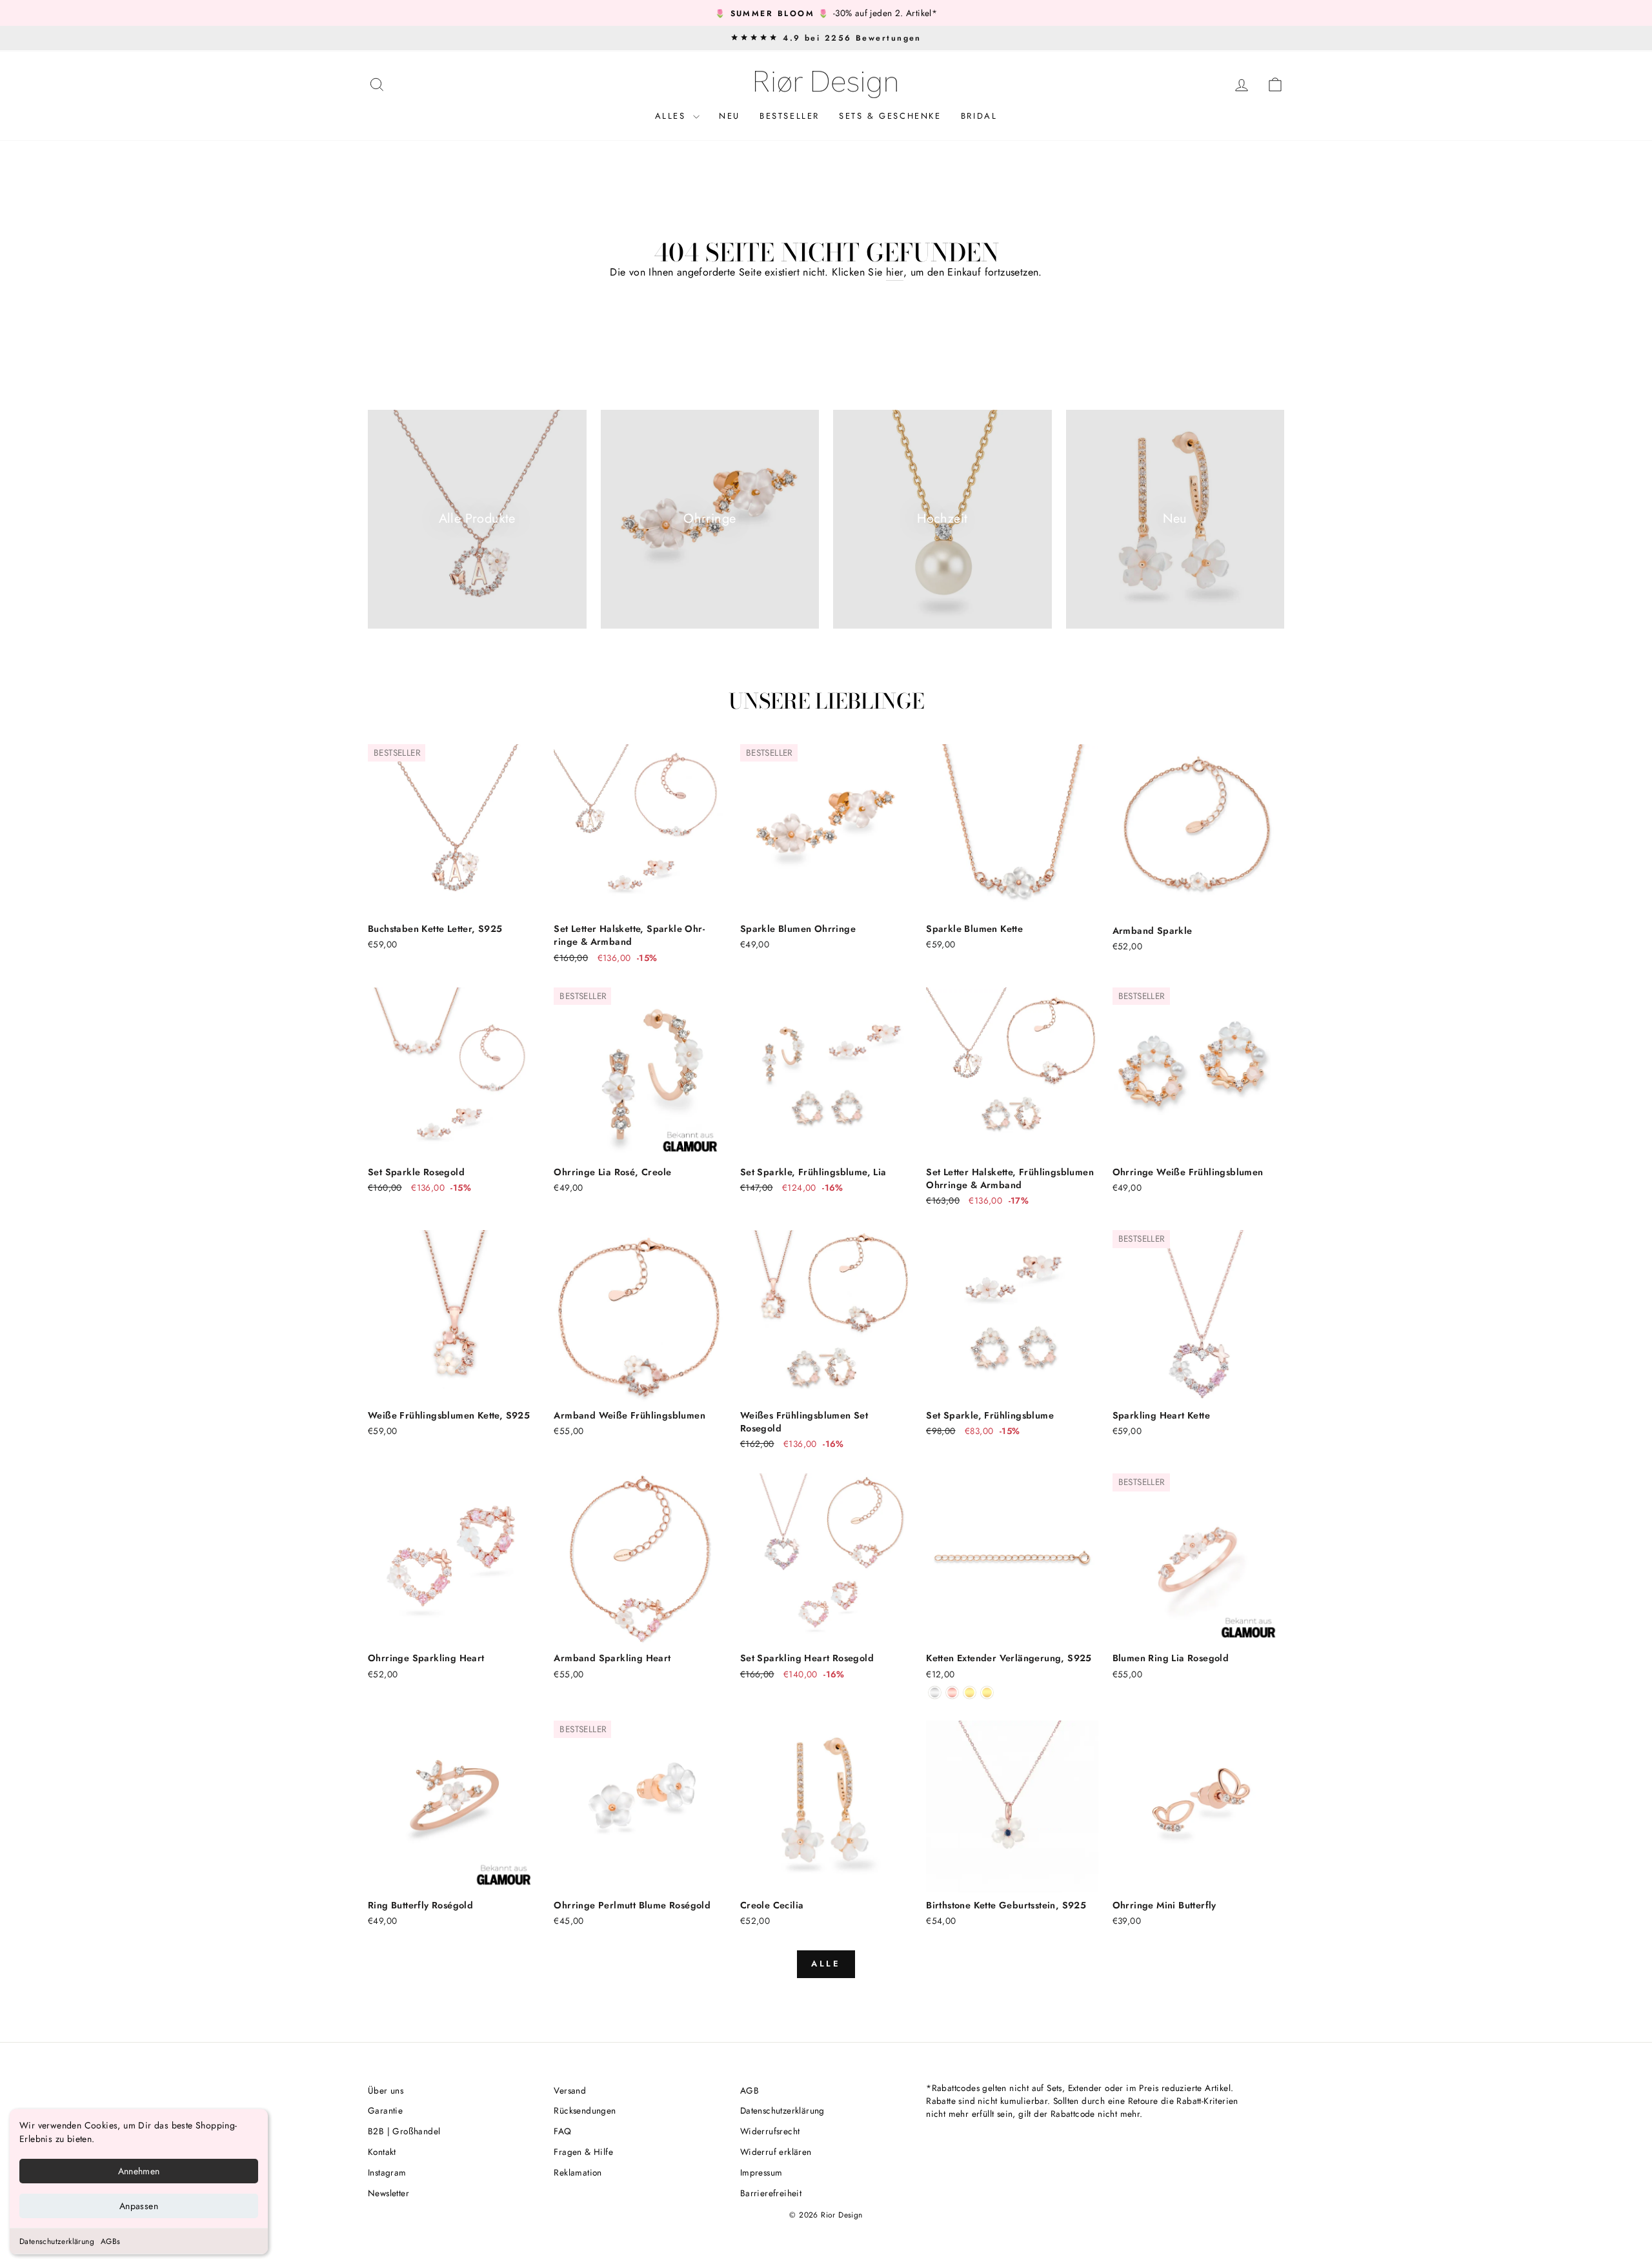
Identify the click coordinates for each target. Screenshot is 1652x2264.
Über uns (386, 2090)
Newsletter (388, 2193)
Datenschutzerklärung (57, 2241)
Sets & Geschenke (890, 116)
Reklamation (578, 2172)
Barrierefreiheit (771, 2193)
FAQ (562, 2131)
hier (895, 272)
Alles (673, 116)
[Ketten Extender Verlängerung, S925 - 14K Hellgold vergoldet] (987, 1693)
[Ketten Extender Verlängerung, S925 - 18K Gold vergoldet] (970, 1693)
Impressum (761, 2172)
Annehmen (139, 2171)
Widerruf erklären (776, 2152)
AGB (750, 2090)
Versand (570, 2090)
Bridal (979, 116)
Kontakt (382, 2152)
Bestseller (790, 116)
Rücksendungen (585, 2110)
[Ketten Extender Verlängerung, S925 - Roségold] (952, 1693)
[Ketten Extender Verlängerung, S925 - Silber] (935, 1693)
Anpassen (139, 2206)
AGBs (111, 2241)
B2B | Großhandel (404, 2131)
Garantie (385, 2110)
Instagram (387, 2172)
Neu (730, 116)
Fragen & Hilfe (583, 2152)
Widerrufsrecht (770, 2131)
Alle (826, 1964)
